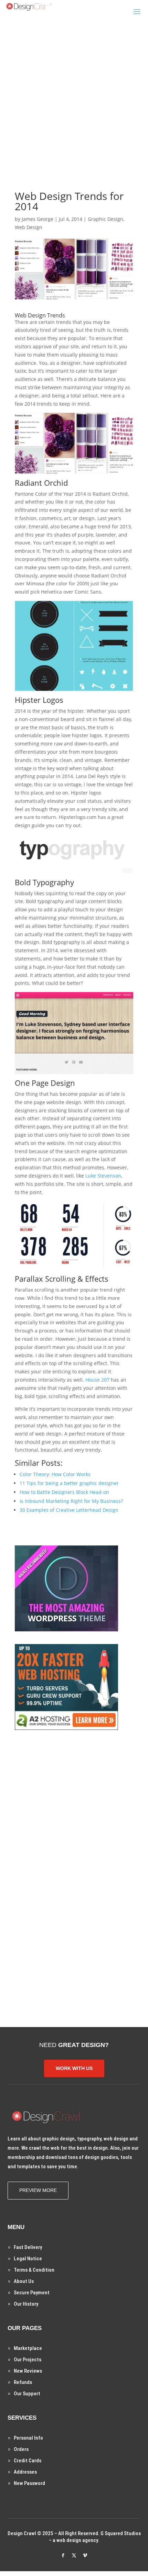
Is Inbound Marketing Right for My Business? (71, 1501)
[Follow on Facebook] (63, 2555)
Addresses (25, 2472)
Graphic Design (105, 219)
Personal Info (28, 2438)
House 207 (97, 1380)
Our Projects (28, 2360)
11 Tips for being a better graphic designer (69, 1483)
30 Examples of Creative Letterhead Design (69, 1510)
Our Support (27, 2394)
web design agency (77, 2540)
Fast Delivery (28, 2247)
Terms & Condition (34, 2270)
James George (38, 219)
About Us (24, 2281)
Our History (26, 2304)
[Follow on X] (74, 2555)
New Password (29, 2483)
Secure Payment (32, 2293)
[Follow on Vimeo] (85, 2555)
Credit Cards (28, 2461)
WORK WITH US (74, 2068)
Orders (21, 2449)
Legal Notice (28, 2259)
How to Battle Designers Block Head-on (64, 1492)
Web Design (29, 227)
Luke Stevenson (103, 1176)
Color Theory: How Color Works (55, 1474)
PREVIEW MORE (38, 2190)
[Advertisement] (74, 94)
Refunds (23, 2382)
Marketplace (28, 2348)
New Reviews (28, 2371)
